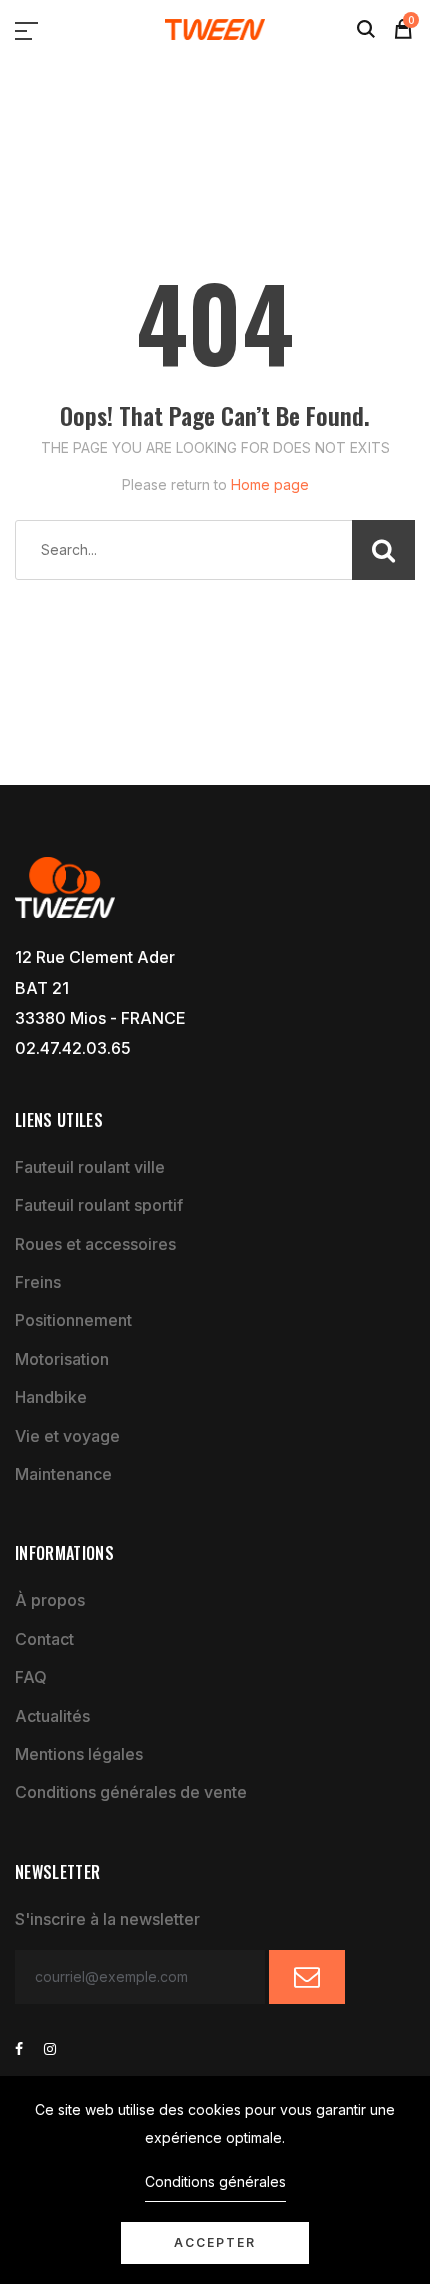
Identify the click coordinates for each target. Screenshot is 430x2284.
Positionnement (73, 1320)
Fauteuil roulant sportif (99, 1205)
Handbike (51, 1397)
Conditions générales (215, 2181)
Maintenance (63, 1474)
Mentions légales (79, 1754)
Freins (38, 1282)
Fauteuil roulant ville (90, 1167)
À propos (50, 1600)
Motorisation (62, 1359)
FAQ (31, 1677)
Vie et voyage (67, 1436)
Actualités (52, 1716)
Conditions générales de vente (131, 1792)
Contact (44, 1639)
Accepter (215, 2242)
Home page (270, 484)
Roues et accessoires (95, 1244)
